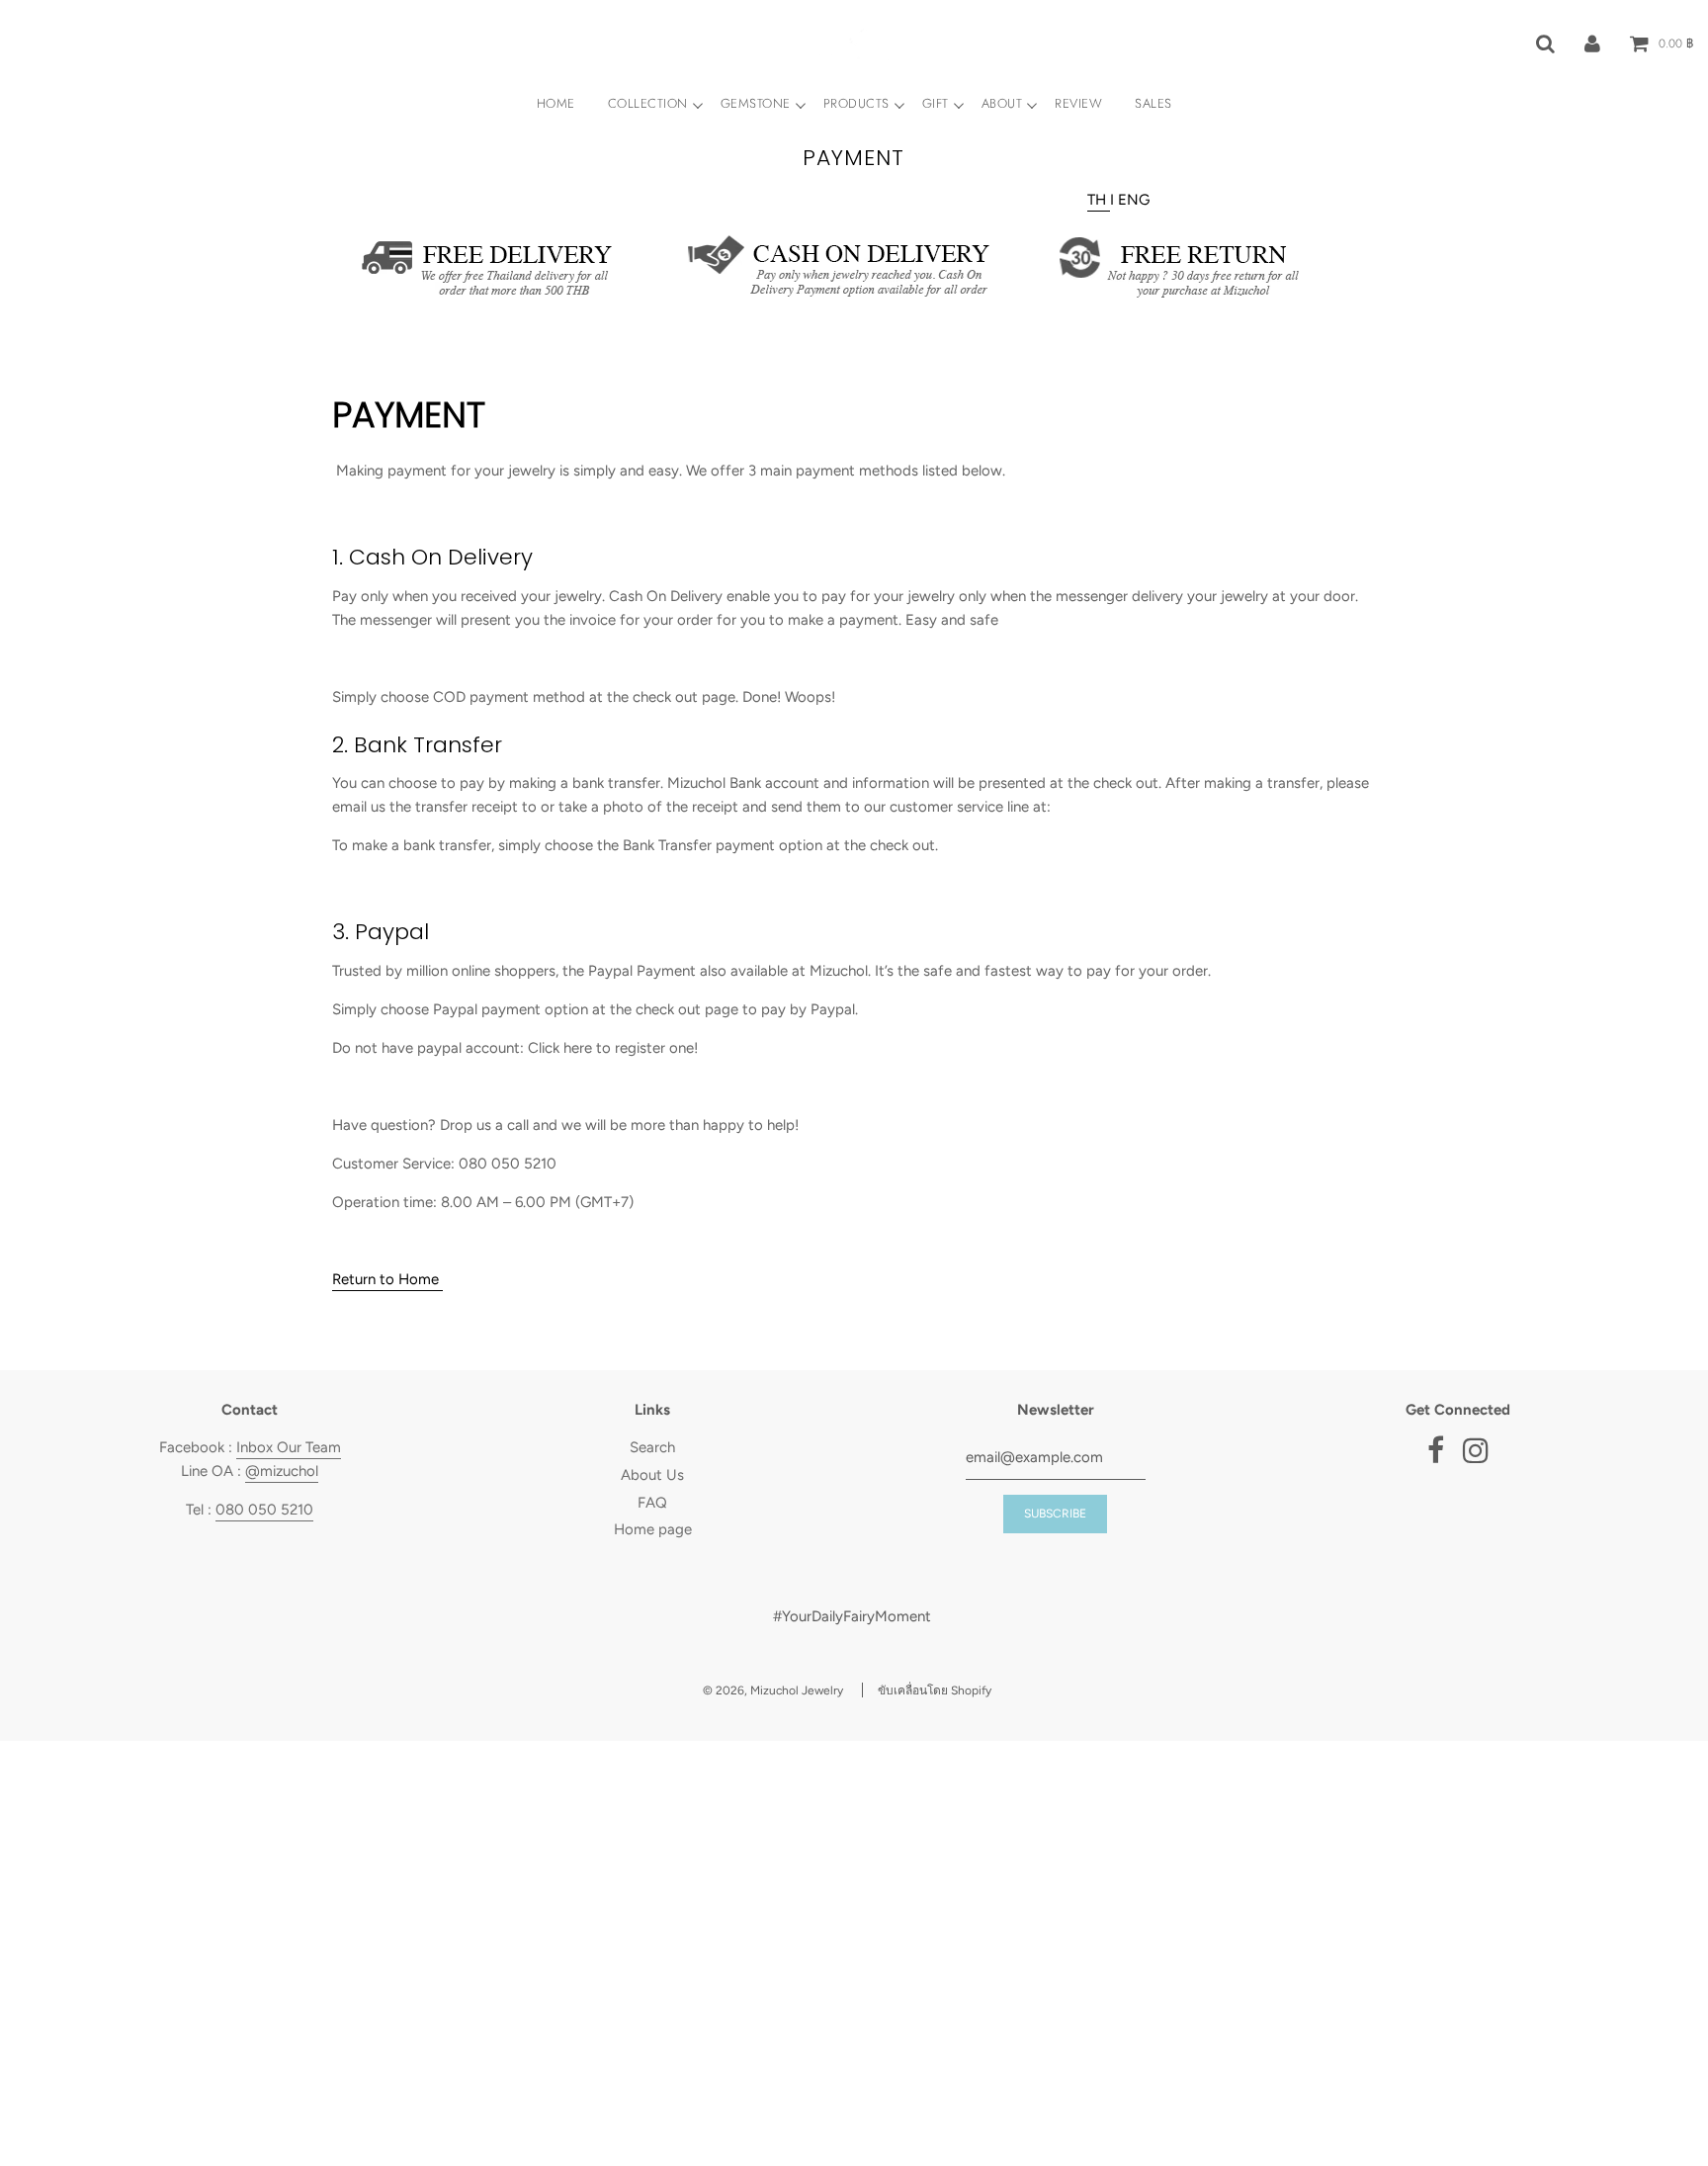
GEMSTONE (756, 103)
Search (652, 1447)
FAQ (652, 1503)
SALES (1153, 103)
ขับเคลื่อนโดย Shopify (935, 1690)
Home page (653, 1529)
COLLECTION (648, 103)
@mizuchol (282, 1471)
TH (1099, 200)
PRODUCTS (856, 103)
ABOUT (1002, 103)
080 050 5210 (264, 1510)
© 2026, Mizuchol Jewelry (773, 1690)
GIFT (936, 103)
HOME (556, 103)
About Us (652, 1475)
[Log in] (1592, 43)
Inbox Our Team (289, 1447)
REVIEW (1078, 103)
